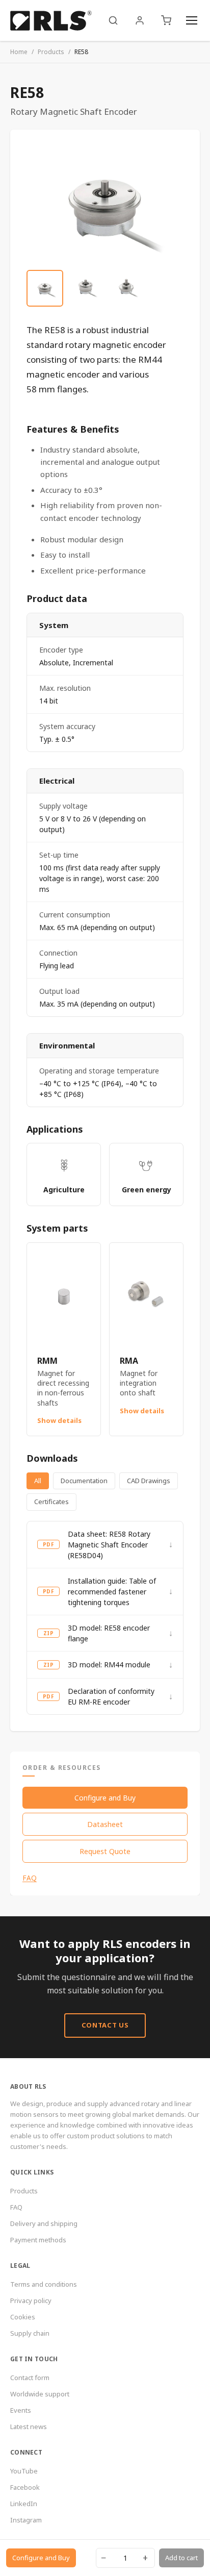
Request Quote (105, 1851)
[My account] (140, 20)
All (38, 1481)
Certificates (51, 1502)
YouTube (24, 2471)
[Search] (113, 20)
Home (19, 52)
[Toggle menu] (192, 20)
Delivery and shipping (44, 2223)
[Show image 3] (126, 288)
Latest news (29, 2427)
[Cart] (166, 20)
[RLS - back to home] (51, 20)
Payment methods (38, 2240)
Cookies (23, 2317)
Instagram (26, 2520)
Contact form (30, 2378)
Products (51, 52)
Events (21, 2410)
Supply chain (30, 2333)
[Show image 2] (86, 288)
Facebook (25, 2487)
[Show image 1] (45, 288)
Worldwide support (40, 2394)
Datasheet (105, 1824)
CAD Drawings (149, 1481)
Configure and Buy (105, 1798)
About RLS (28, 2086)
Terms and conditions (44, 2284)
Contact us (105, 2025)
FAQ (30, 1878)
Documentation (84, 1481)
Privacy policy (31, 2300)
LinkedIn (24, 2504)
